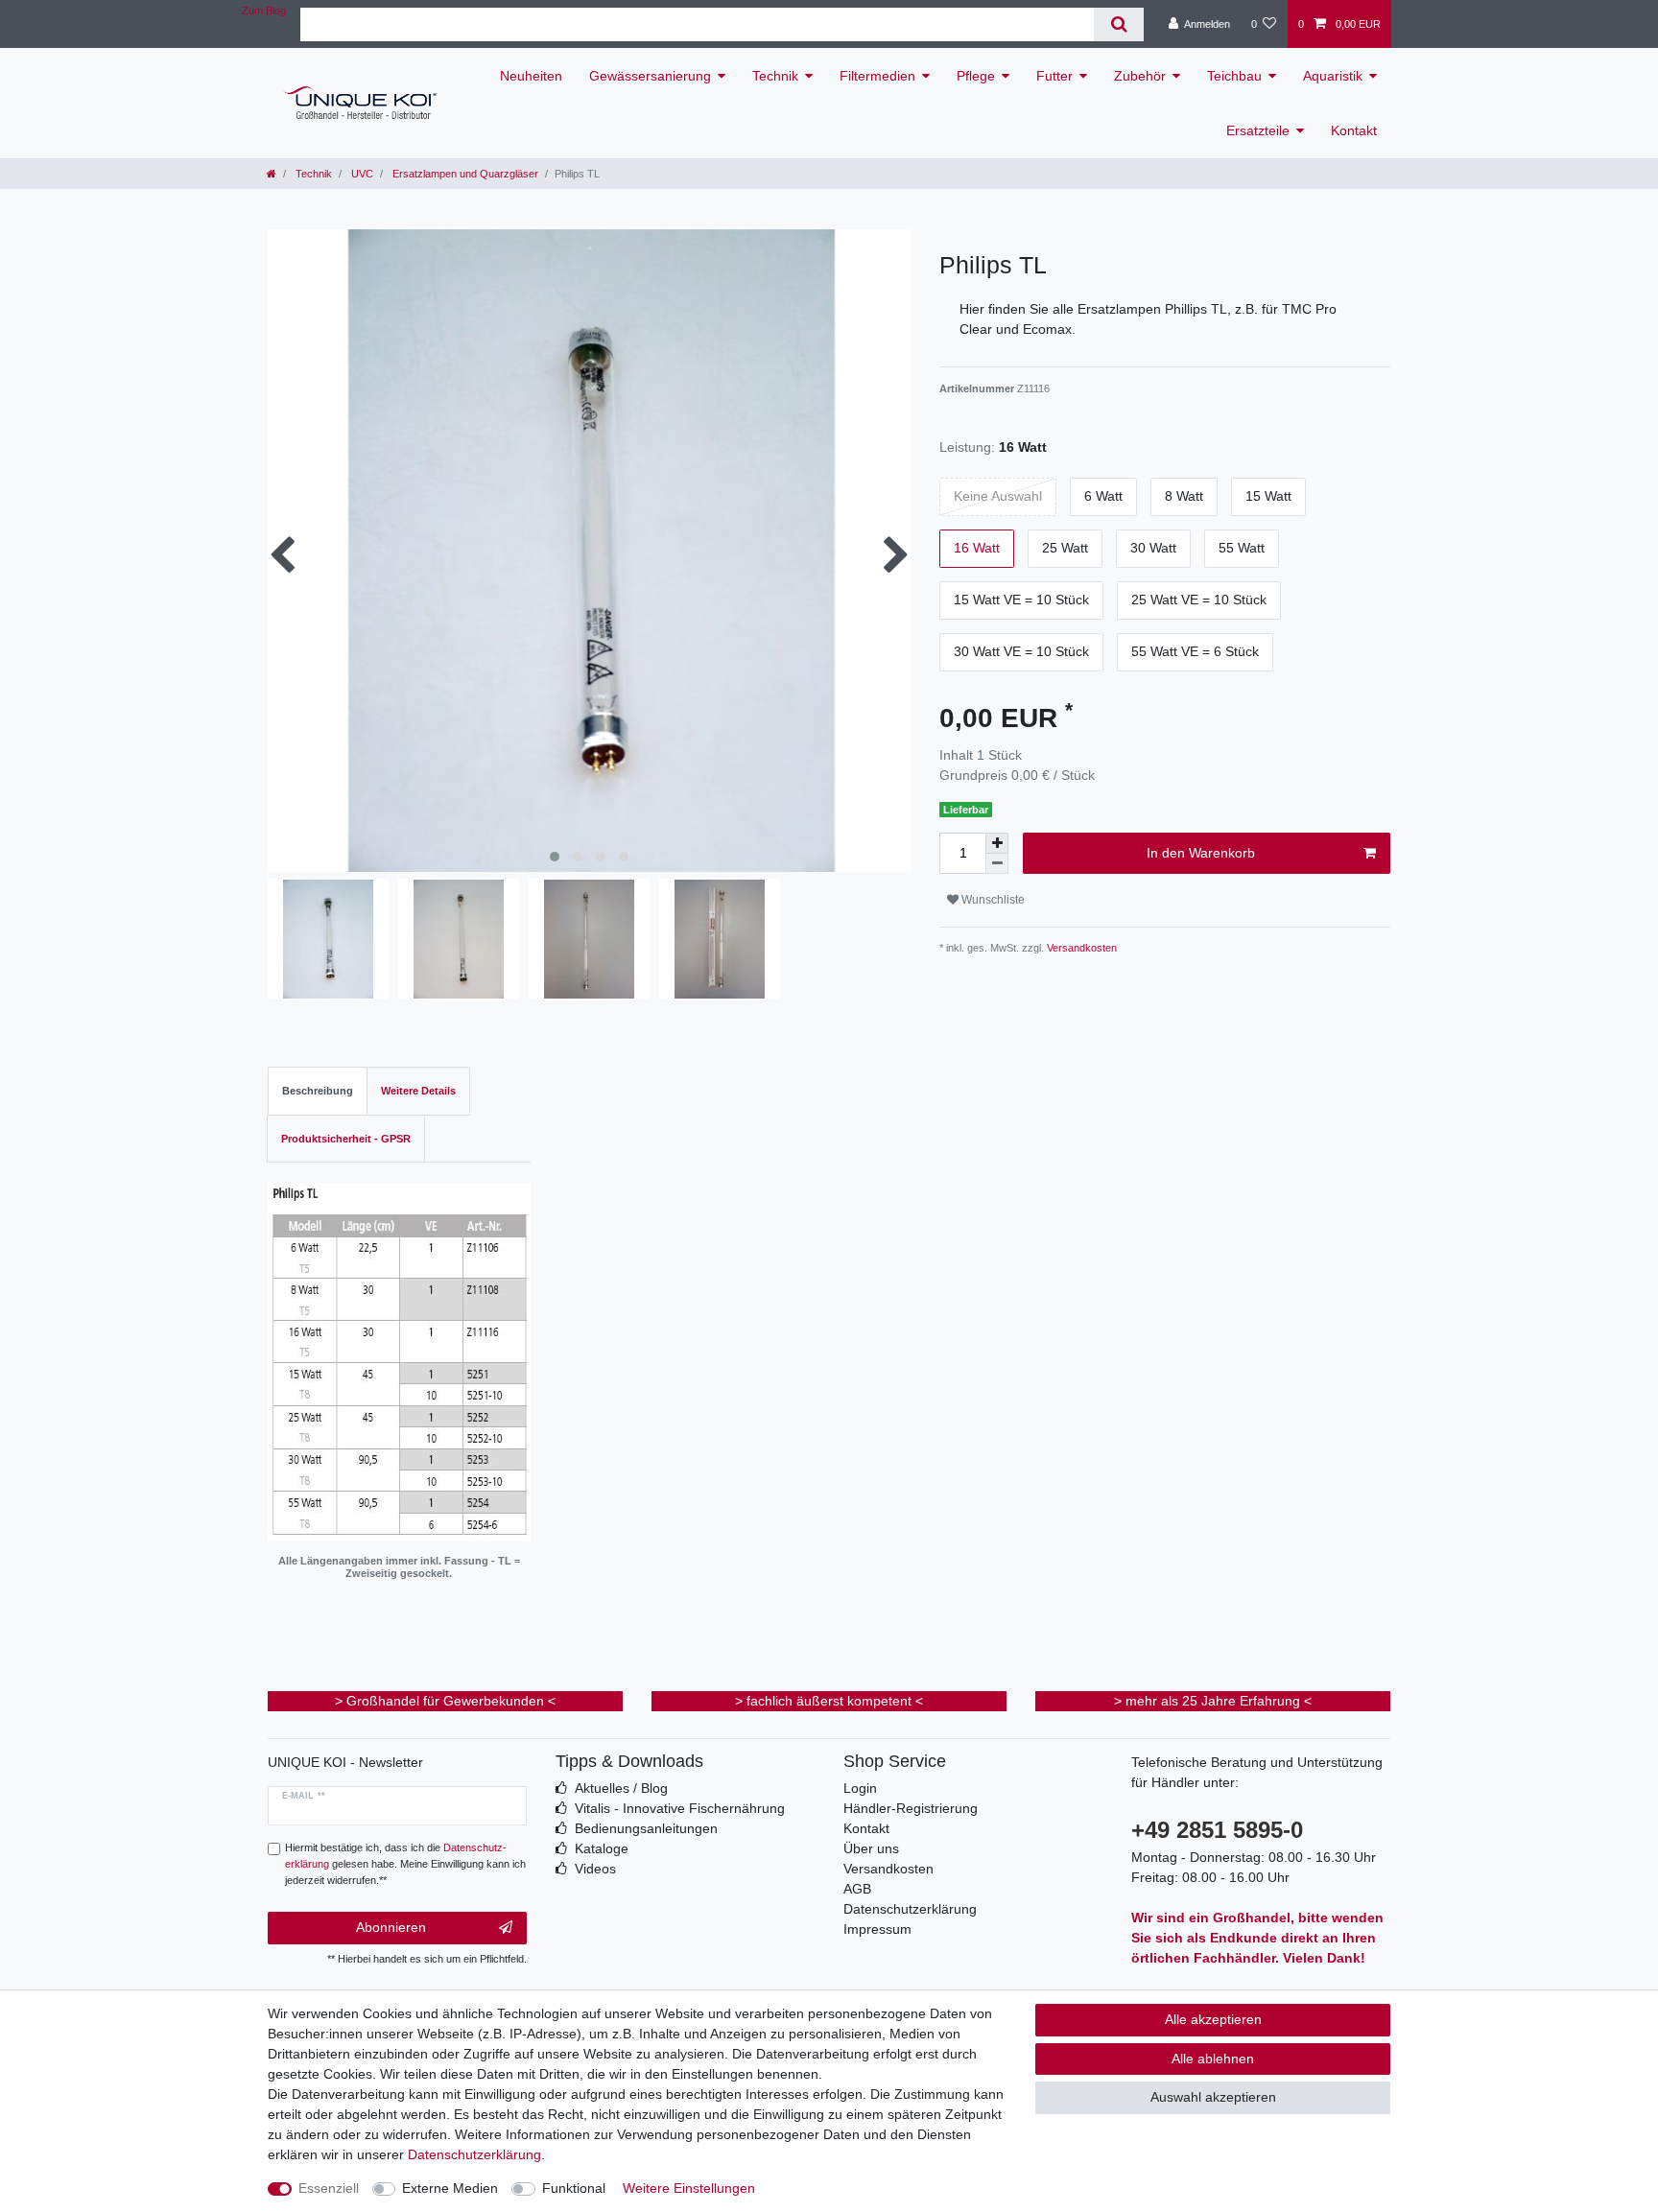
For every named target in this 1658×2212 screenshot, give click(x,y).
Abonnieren (391, 1927)
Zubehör (1140, 76)
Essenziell (329, 2188)
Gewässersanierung (650, 76)
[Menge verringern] (997, 864)
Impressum (877, 1929)
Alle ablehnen (1213, 2059)
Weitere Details (418, 1091)
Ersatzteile (1258, 130)
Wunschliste (992, 900)
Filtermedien (877, 76)
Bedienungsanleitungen (646, 1828)
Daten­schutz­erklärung (474, 2154)
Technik (775, 76)
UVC (361, 174)
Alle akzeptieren (1213, 2019)
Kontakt (1354, 130)
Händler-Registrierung (911, 1808)
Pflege (976, 76)
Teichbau (1234, 76)
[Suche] (1118, 24)
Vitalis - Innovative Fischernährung (680, 1808)
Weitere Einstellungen (689, 2188)
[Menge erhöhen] (997, 843)
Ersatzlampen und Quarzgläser (464, 174)
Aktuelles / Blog (621, 1788)
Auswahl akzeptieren (1213, 2097)
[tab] (318, 1091)
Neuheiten (531, 76)
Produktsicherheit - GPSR (346, 1139)
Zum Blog (264, 11)
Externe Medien (450, 2188)
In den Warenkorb (1201, 853)
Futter (1054, 76)
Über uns (871, 1848)
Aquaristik (1333, 76)
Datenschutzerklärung (910, 1909)
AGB (857, 1889)
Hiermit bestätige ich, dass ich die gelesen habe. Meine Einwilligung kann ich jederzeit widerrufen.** (405, 1864)
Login (860, 1788)
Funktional (574, 2188)
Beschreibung (318, 1091)
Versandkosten (1080, 948)
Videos (595, 1869)
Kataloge (602, 1848)
